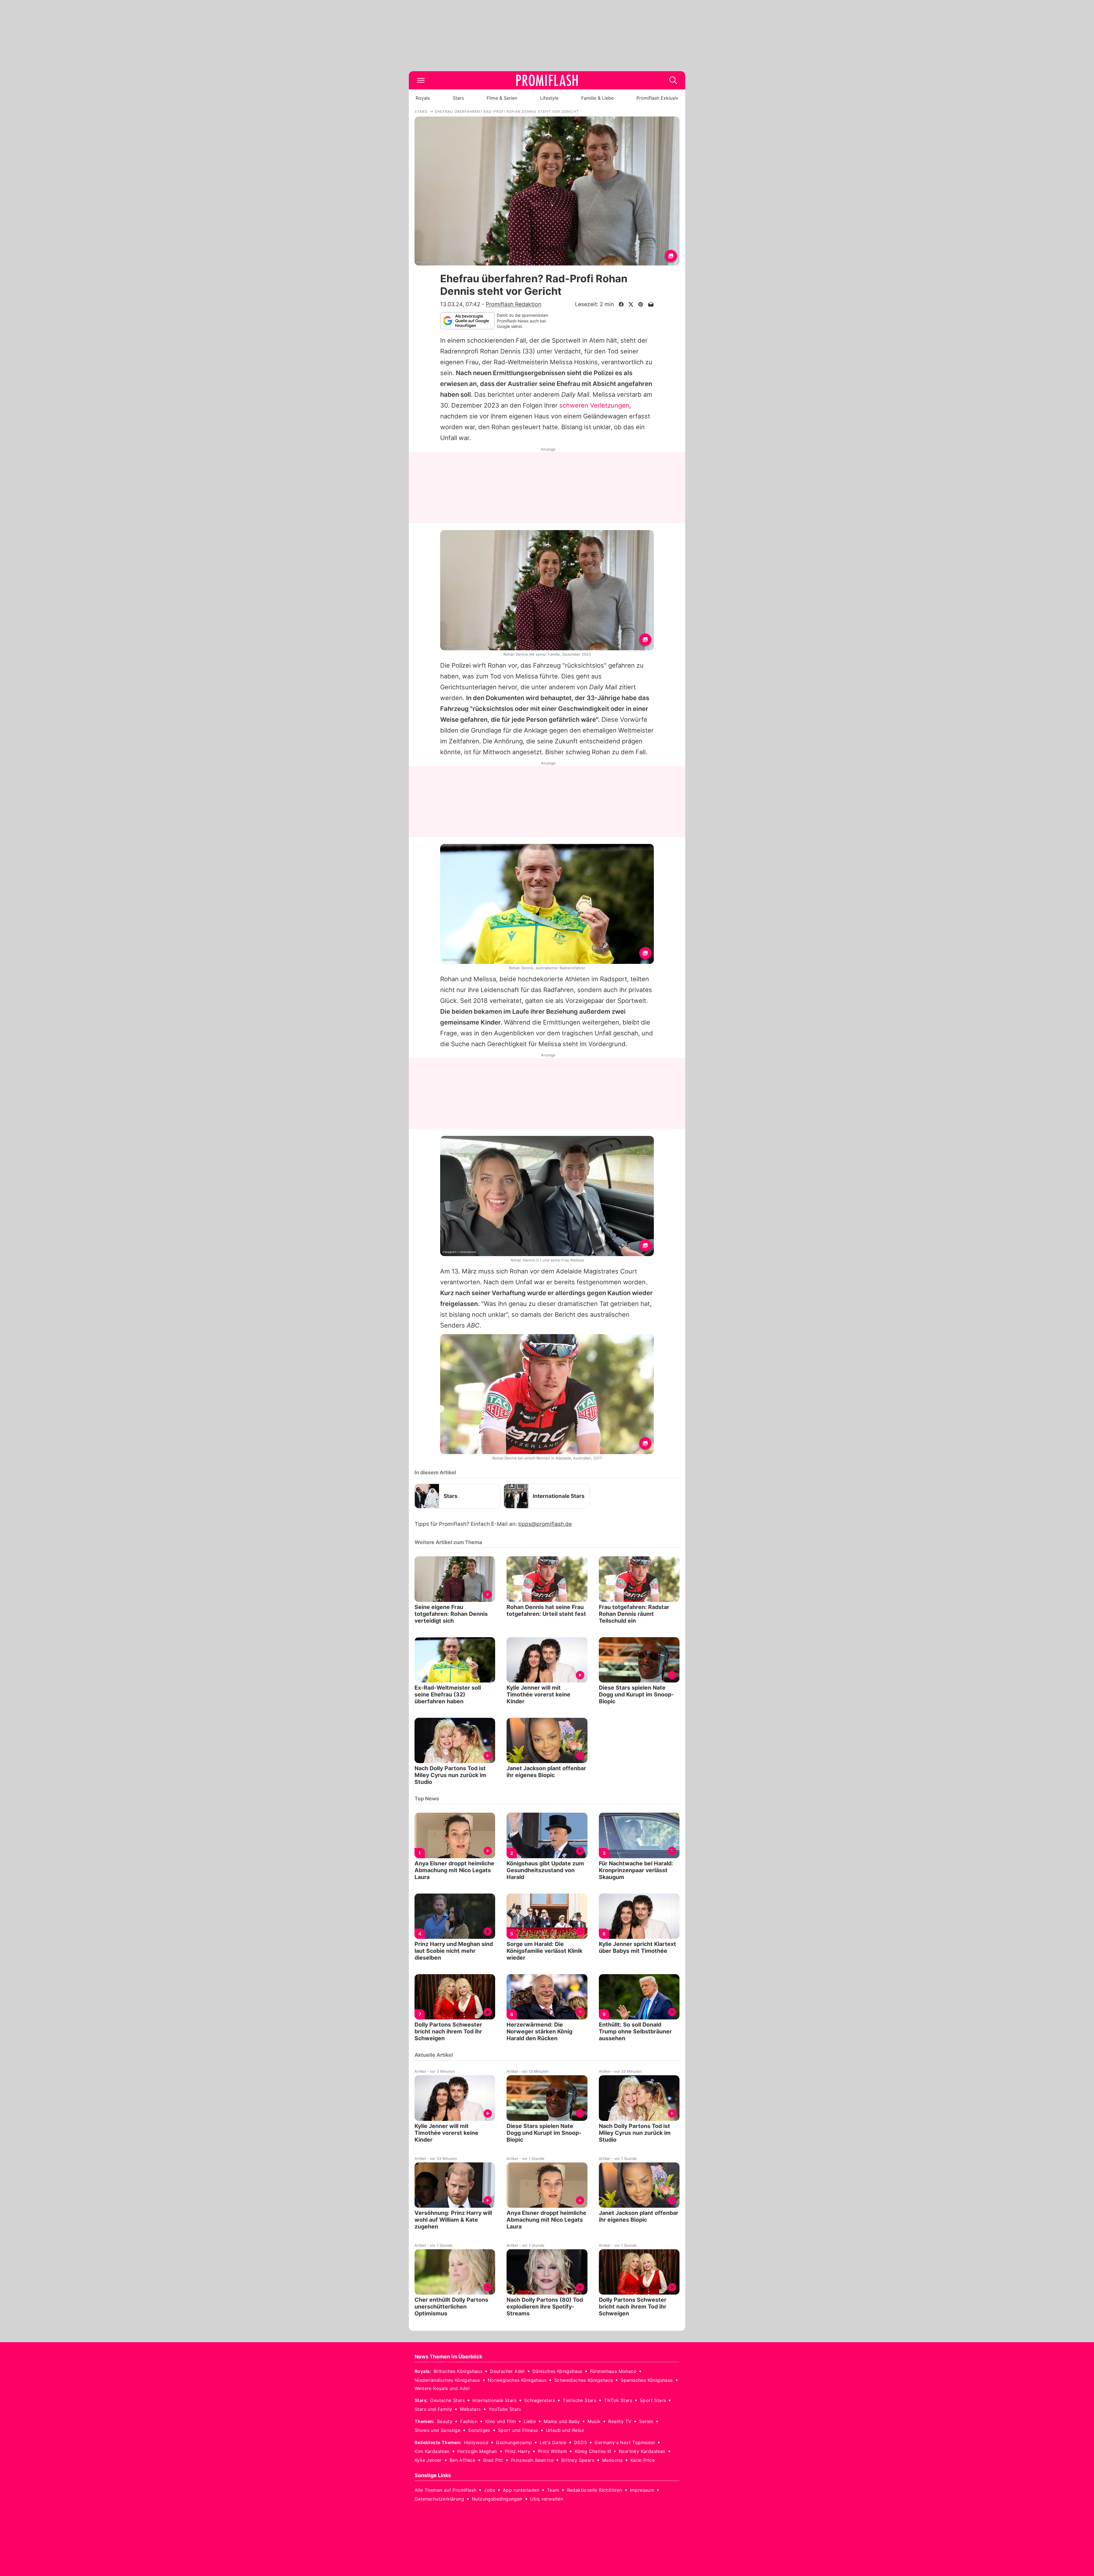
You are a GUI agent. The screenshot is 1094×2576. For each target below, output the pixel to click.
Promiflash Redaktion (514, 304)
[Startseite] (547, 80)
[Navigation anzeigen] (421, 80)
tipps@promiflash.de (545, 1524)
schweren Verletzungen (594, 405)
